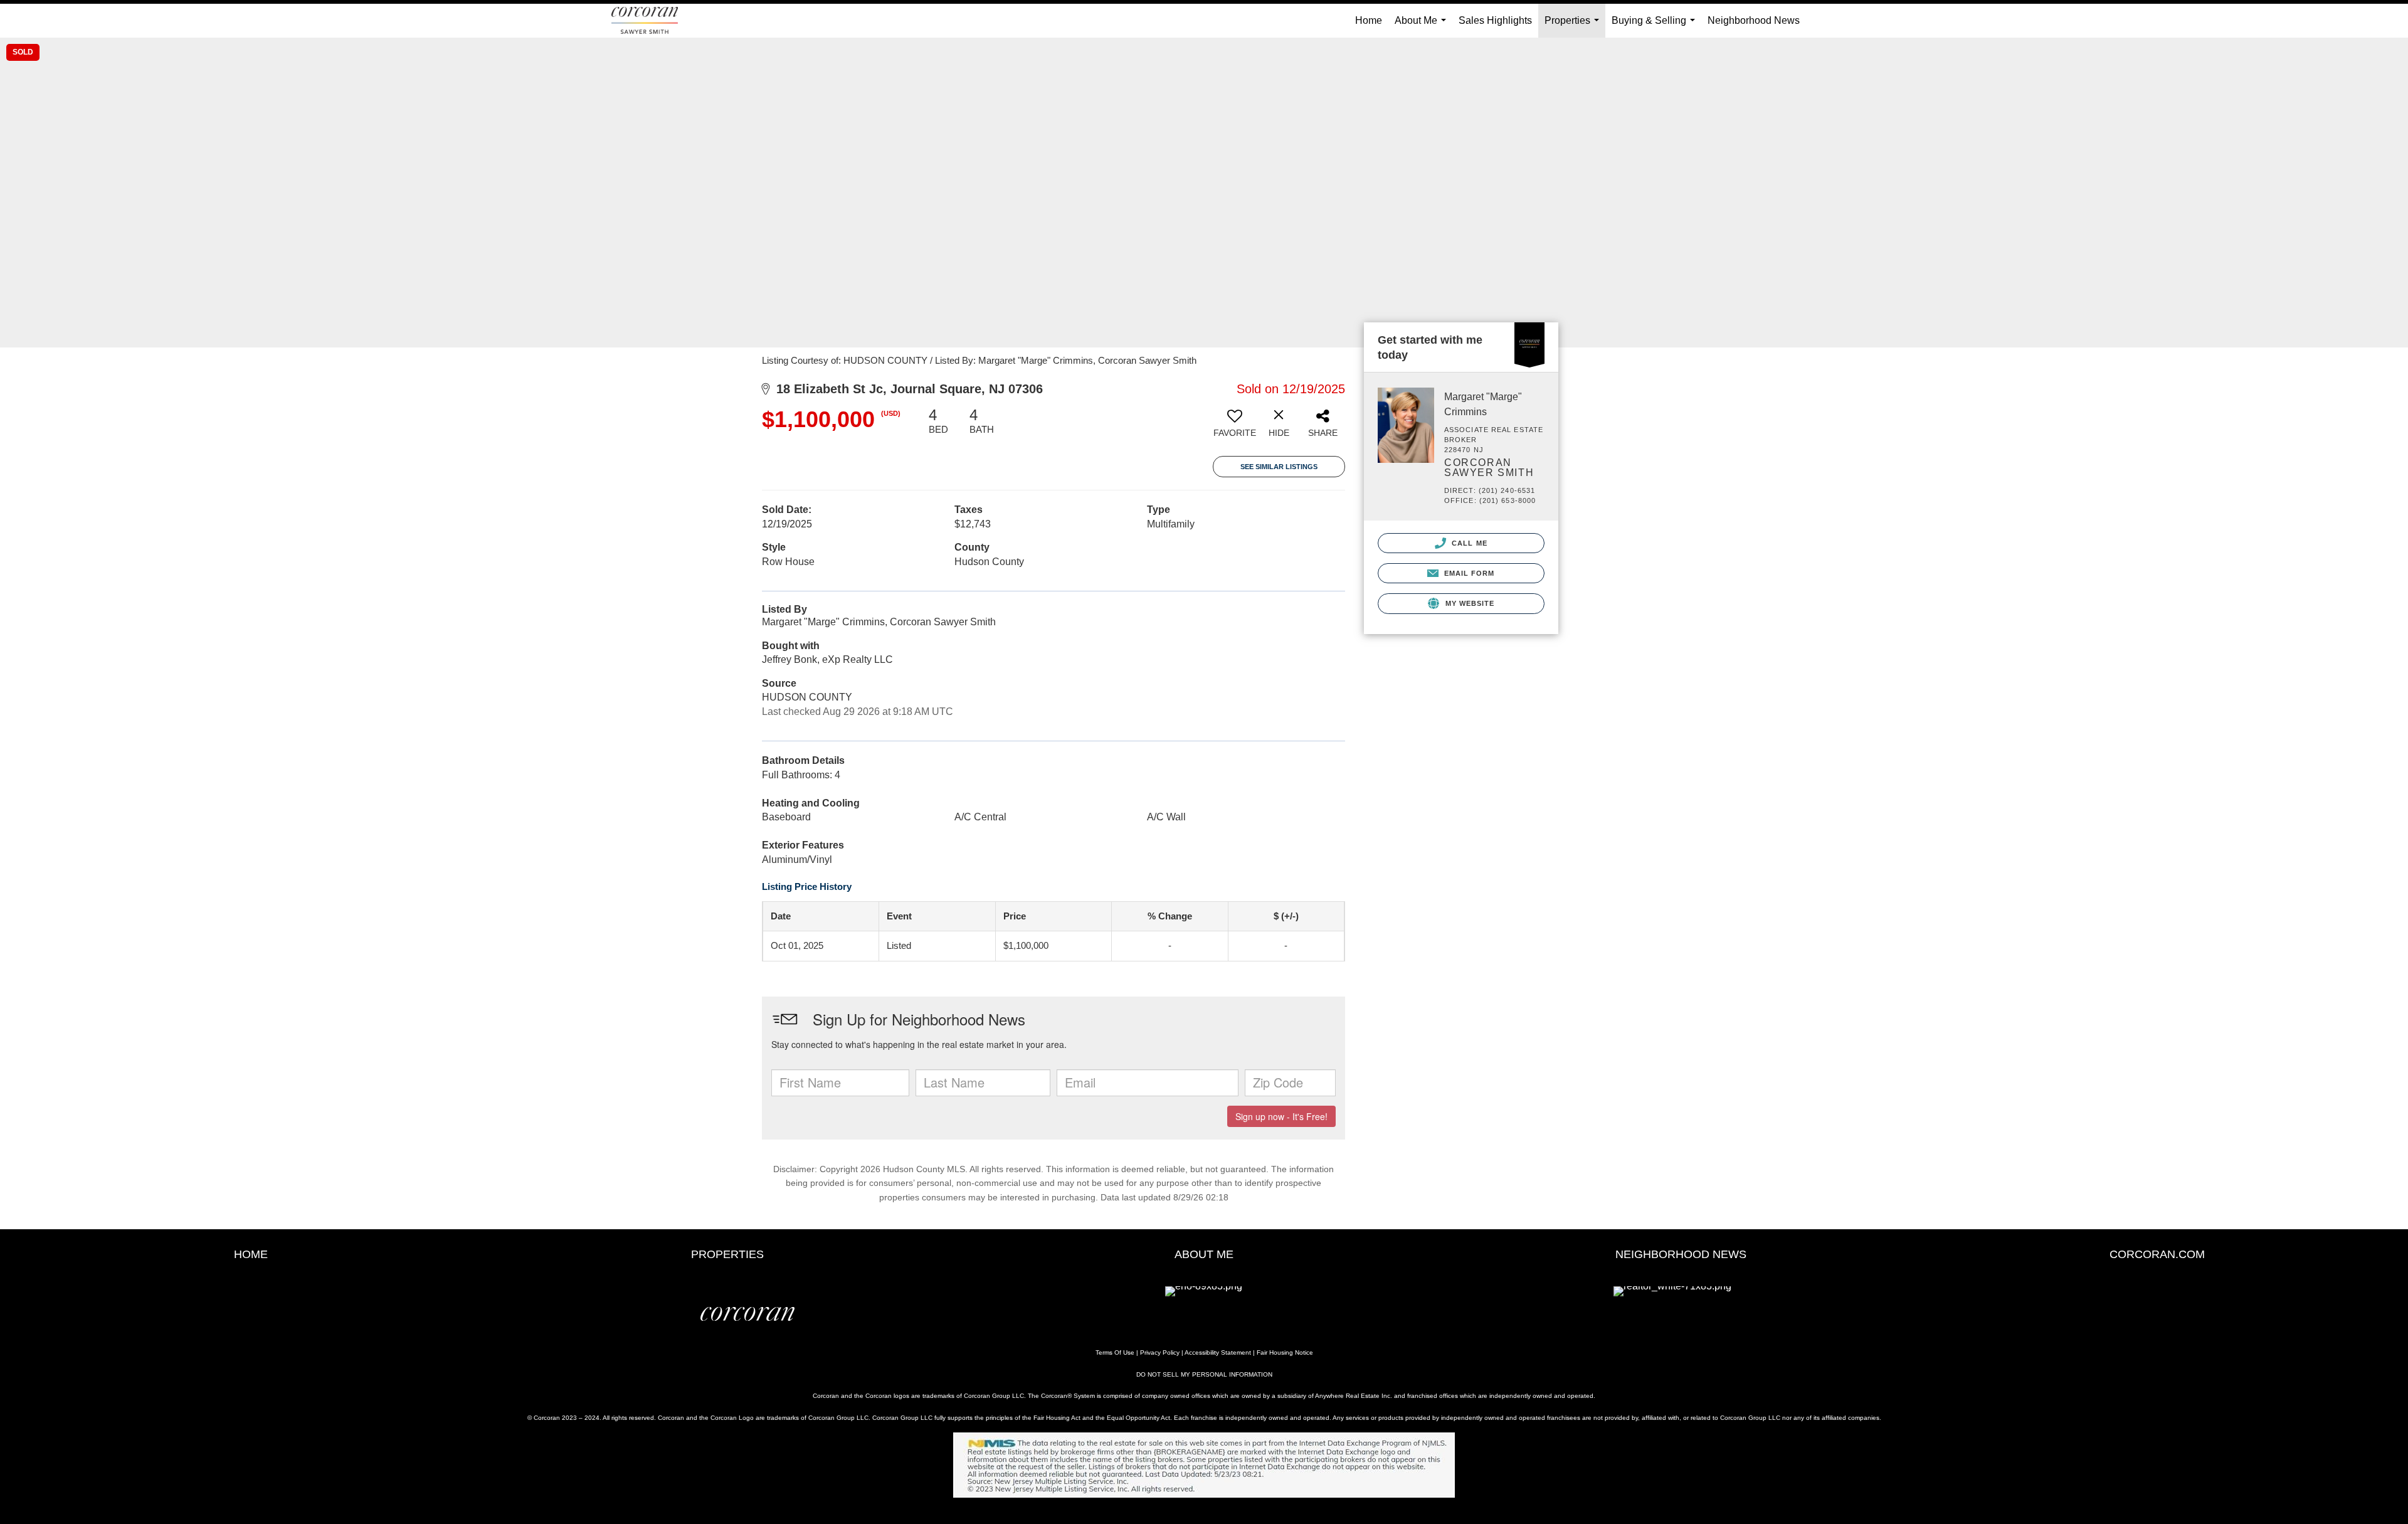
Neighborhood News (1754, 20)
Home (1369, 20)
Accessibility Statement (1218, 1352)
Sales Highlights (1495, 20)
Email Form (1468, 573)
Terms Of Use (1115, 1352)
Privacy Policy (1160, 1352)
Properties (1574, 26)
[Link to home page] (651, 21)
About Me (1423, 26)
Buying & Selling (1656, 26)
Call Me (1468, 543)
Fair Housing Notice (1285, 1352)
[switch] (1235, 427)
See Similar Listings (1279, 467)
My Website (1468, 603)
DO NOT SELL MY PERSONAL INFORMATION (1204, 1374)
